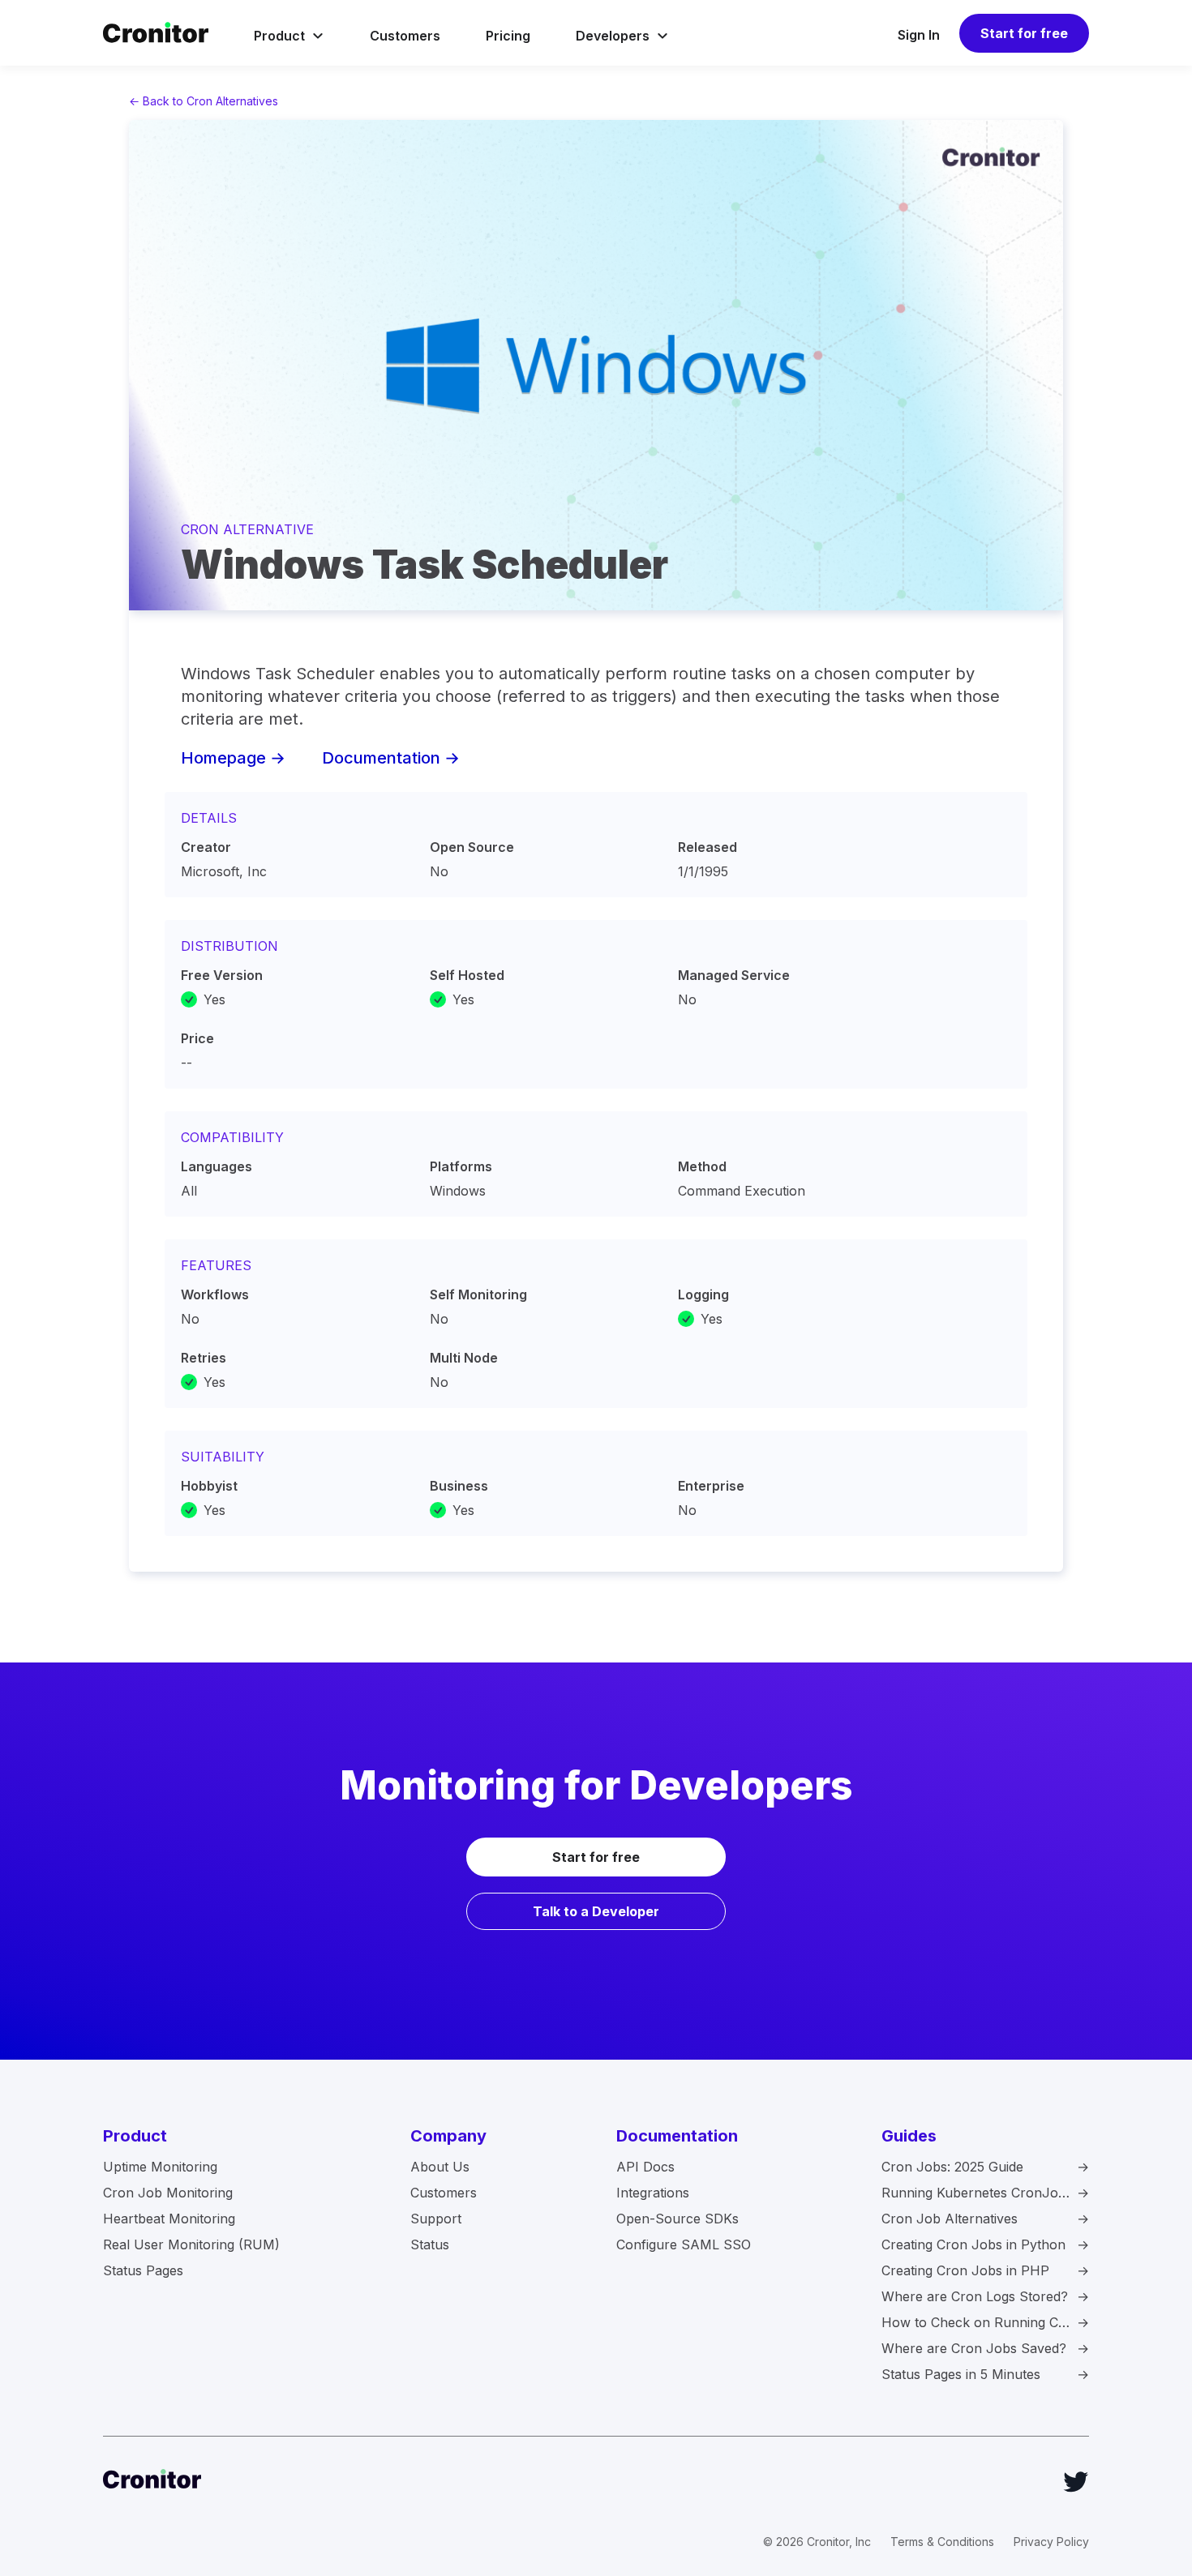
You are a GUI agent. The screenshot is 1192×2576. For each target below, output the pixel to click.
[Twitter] (1076, 2482)
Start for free (1024, 33)
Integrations (653, 2193)
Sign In (919, 35)
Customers (405, 36)
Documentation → (391, 758)
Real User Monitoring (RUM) (191, 2244)
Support (436, 2219)
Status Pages (143, 2270)
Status (430, 2244)
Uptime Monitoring (160, 2167)
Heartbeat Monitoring (169, 2219)
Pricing (508, 36)
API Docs (645, 2167)
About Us (440, 2167)
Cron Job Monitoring (168, 2193)
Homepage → (233, 758)
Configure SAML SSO (684, 2244)
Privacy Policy (1051, 2542)
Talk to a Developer (596, 1911)
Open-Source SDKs (677, 2219)
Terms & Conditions (942, 2542)
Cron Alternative (247, 529)
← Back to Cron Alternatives (204, 101)
